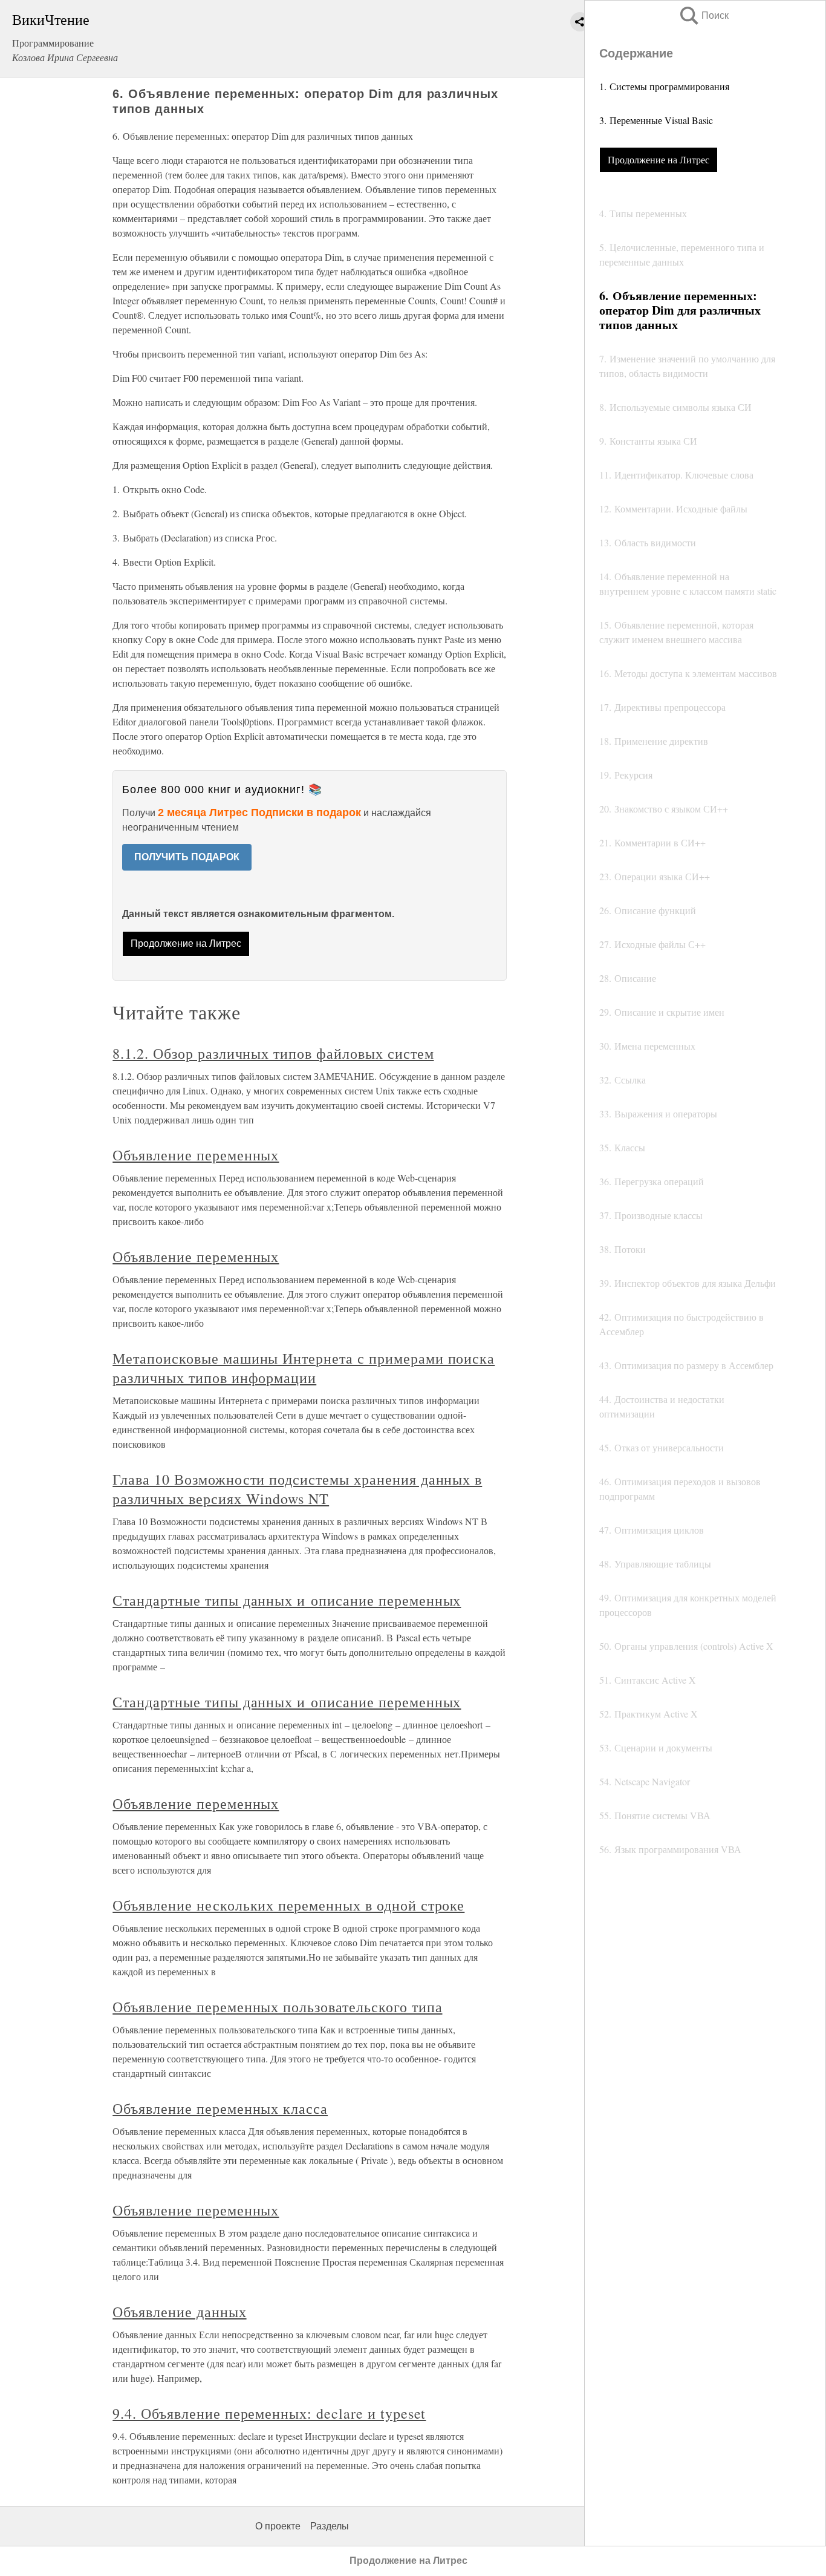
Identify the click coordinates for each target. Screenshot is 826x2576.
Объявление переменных (196, 1155)
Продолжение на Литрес (659, 159)
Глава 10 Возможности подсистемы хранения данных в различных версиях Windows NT (297, 1489)
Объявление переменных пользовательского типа (277, 2007)
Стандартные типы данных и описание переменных (287, 1600)
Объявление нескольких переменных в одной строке (288, 1905)
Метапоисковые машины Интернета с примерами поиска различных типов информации (304, 1368)
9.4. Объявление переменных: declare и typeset (269, 2413)
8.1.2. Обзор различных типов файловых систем (273, 1053)
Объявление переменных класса (220, 2108)
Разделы (330, 2526)
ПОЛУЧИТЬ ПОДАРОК (187, 857)
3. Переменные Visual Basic (656, 120)
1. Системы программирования (664, 86)
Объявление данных (179, 2312)
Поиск (703, 15)
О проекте (278, 2526)
